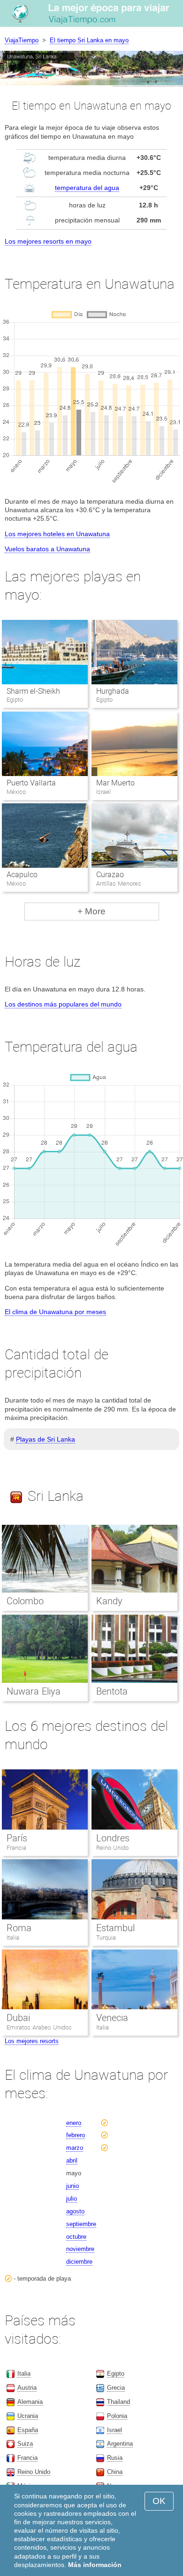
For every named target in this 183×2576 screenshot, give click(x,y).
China (115, 2472)
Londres (113, 1838)
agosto (75, 2211)
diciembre (79, 2262)
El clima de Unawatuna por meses (55, 1312)
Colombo (25, 1601)
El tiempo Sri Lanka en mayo (89, 40)
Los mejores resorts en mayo (48, 241)
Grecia (116, 2388)
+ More (91, 911)
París (17, 1838)
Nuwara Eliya (34, 1691)
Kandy (109, 1601)
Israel (114, 2430)
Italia (13, 1938)
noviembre (80, 2249)
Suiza (25, 2444)
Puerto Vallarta (31, 783)
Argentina (120, 2444)
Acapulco (22, 875)
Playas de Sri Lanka (46, 1439)
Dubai (18, 2018)
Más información (95, 2565)
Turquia (106, 1938)
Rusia (115, 2458)
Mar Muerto (115, 783)
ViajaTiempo (22, 40)
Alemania (30, 2402)
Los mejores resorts (32, 2041)
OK (159, 2501)
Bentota (112, 1691)
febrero (76, 2135)
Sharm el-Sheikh (33, 691)
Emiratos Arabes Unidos (39, 2027)
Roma (19, 1928)
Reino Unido (112, 1848)
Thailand (118, 2402)
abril (72, 2160)
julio (72, 2199)
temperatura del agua (87, 188)
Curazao (110, 875)
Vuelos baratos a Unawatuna (47, 549)
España (28, 2430)
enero (74, 2123)
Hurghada (113, 691)
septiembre (81, 2224)
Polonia (117, 2416)
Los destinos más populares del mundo (63, 1004)
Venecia (112, 2018)
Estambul (115, 1928)
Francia (16, 1848)
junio (72, 2186)
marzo (75, 2148)
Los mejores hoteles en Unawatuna (57, 534)
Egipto (116, 2374)
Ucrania (28, 2416)
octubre (76, 2237)
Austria (27, 2388)
